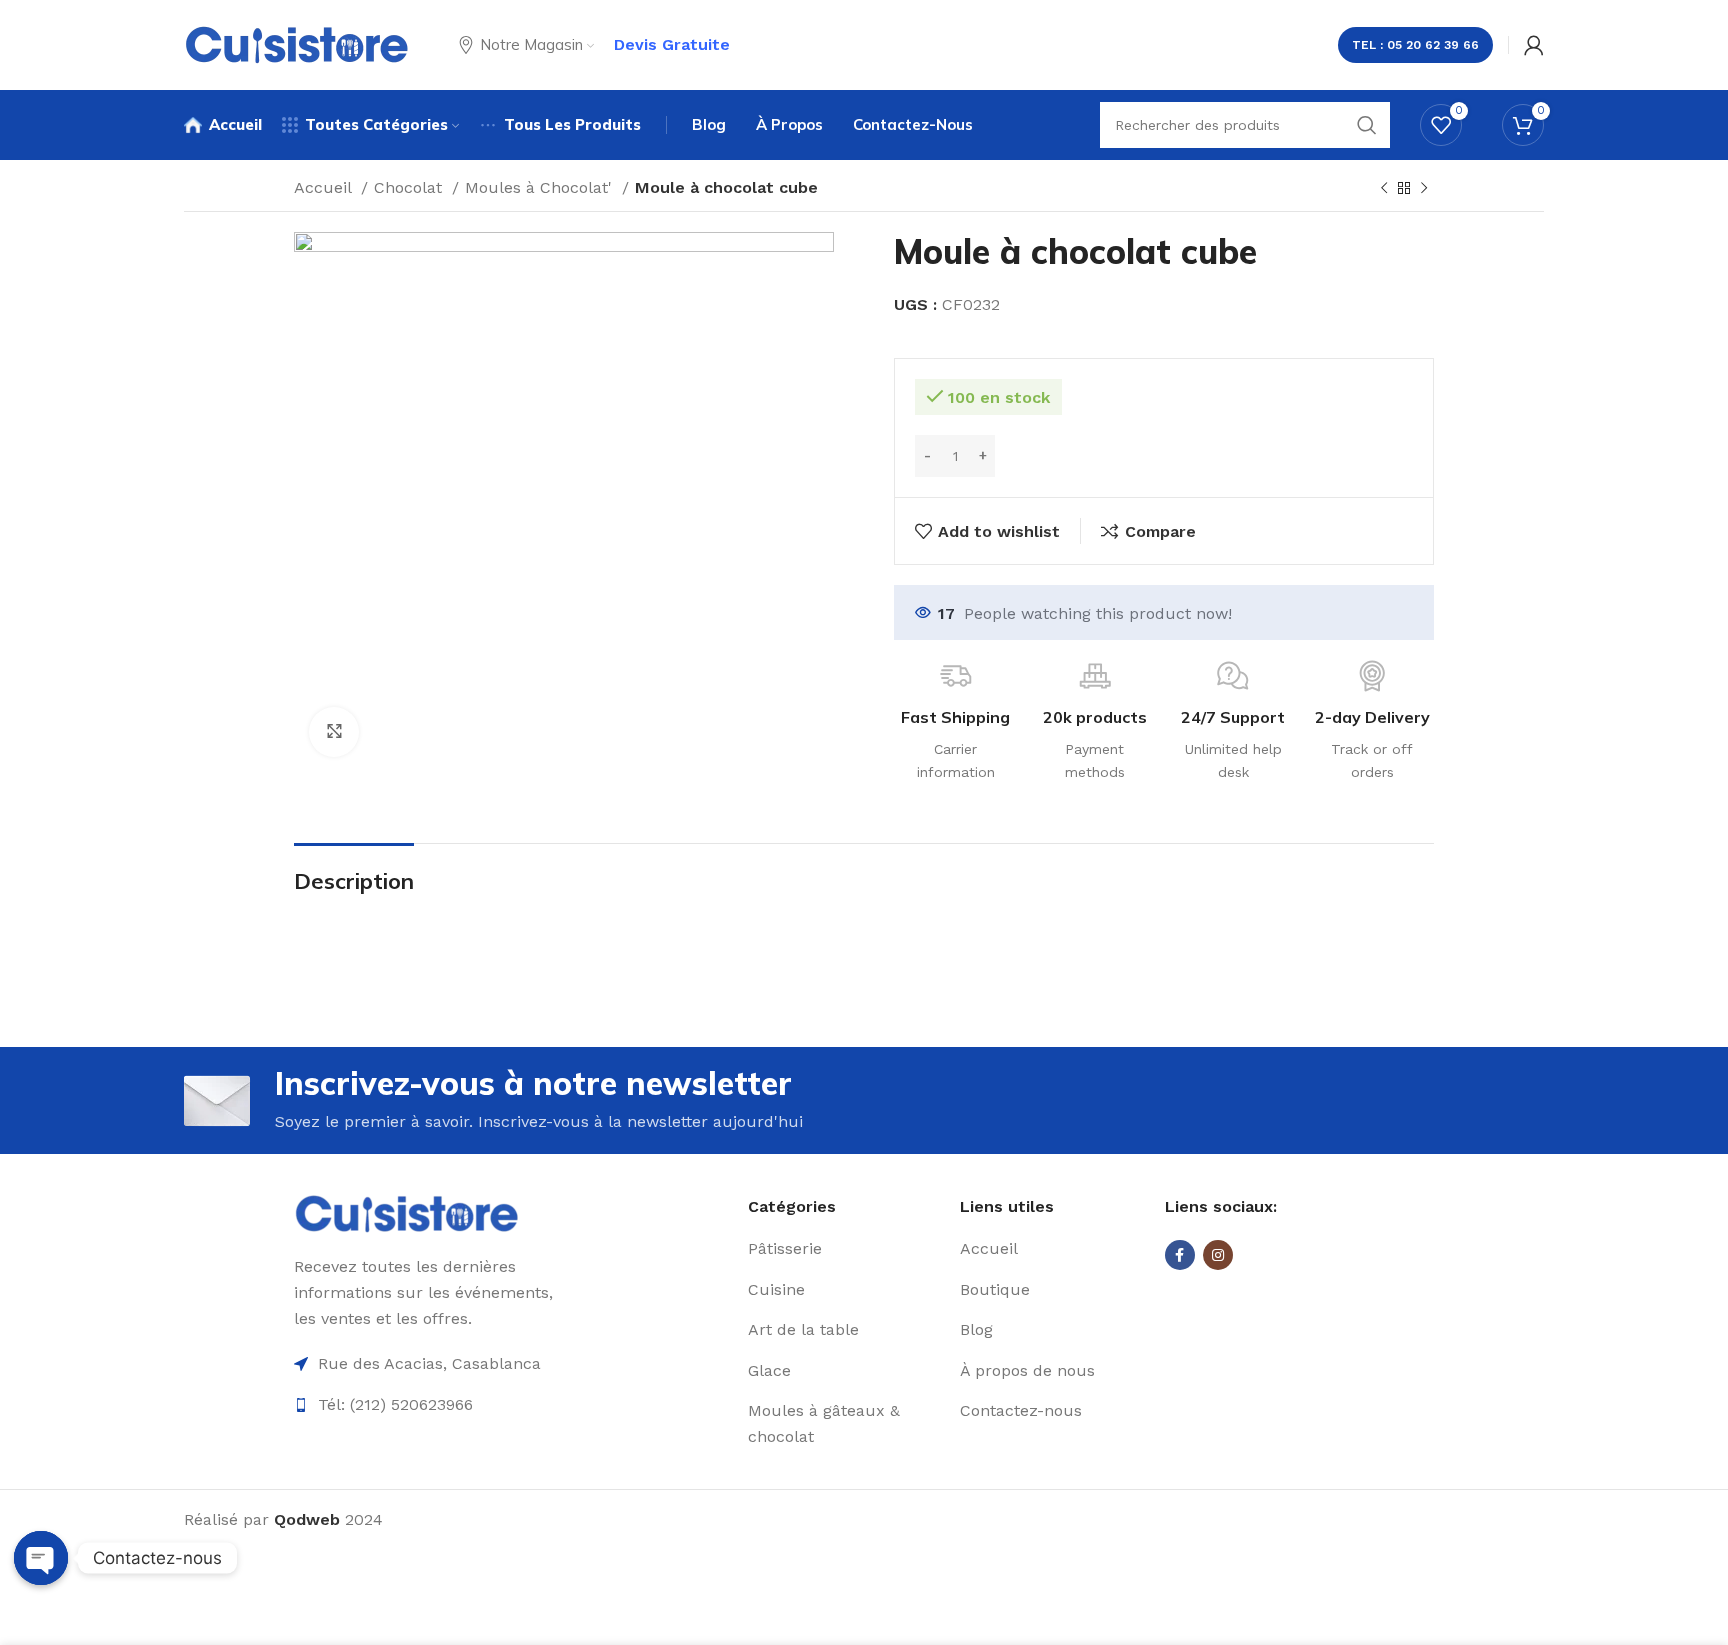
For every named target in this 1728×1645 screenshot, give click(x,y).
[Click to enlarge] (334, 732)
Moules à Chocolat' (541, 187)
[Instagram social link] (1218, 1255)
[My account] (1534, 45)
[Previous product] (1384, 189)
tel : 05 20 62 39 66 (1415, 45)
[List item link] (846, 1249)
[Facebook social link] (1180, 1255)
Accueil (325, 187)
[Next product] (1424, 189)
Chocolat (410, 187)
